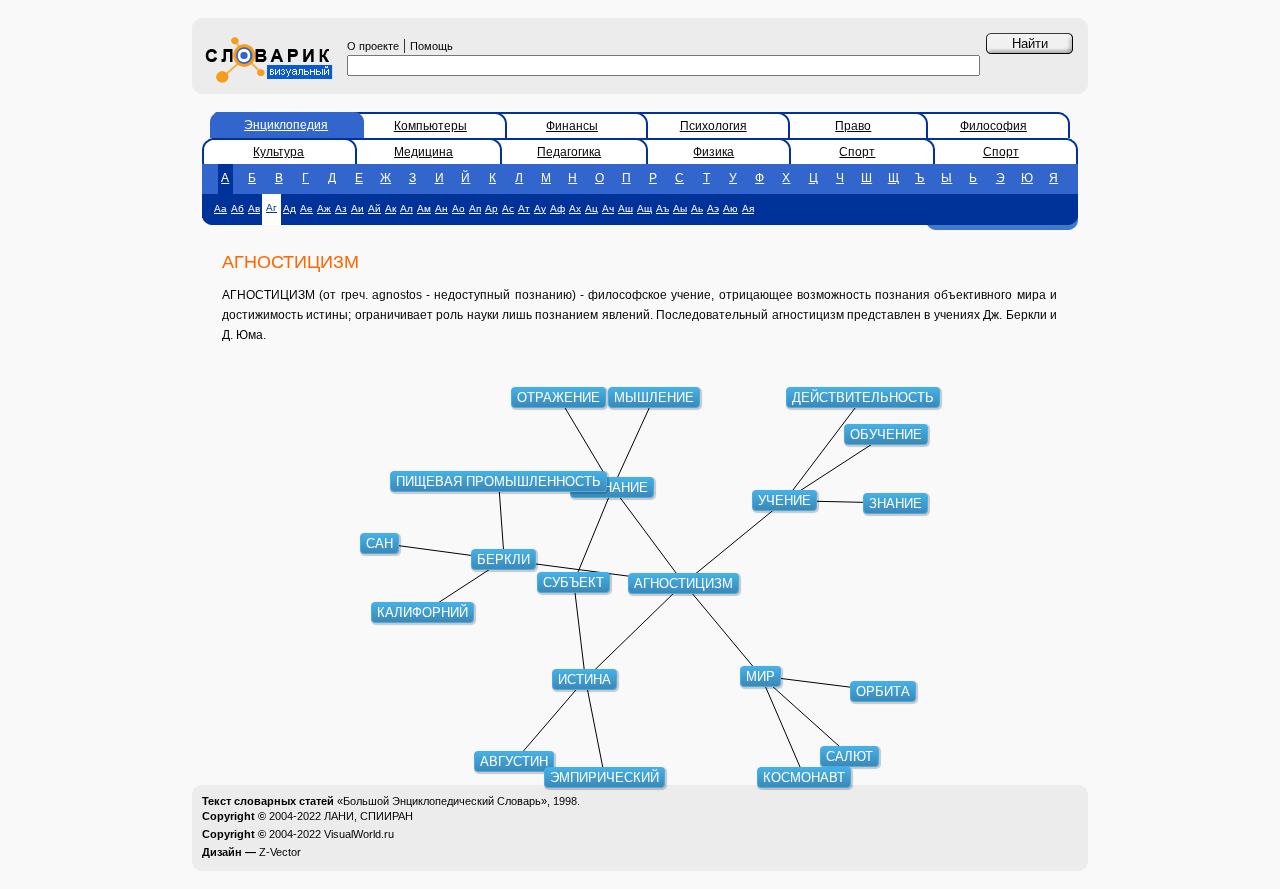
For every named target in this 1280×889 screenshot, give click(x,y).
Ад (289, 208)
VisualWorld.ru (359, 834)
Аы (680, 208)
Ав (254, 208)
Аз (341, 208)
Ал (406, 208)
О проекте (373, 46)
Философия (993, 126)
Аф (557, 208)
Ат (524, 208)
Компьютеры (430, 126)
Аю (730, 208)
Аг (271, 207)
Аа (220, 208)
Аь (697, 208)
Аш (625, 208)
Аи (357, 208)
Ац (591, 208)
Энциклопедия (286, 125)
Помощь (431, 46)
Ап (475, 208)
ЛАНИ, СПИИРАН (368, 816)
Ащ (644, 208)
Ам (424, 208)
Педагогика (569, 152)
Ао (458, 208)
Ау (540, 208)
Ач (608, 208)
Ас (508, 208)
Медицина (423, 152)
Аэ (713, 208)
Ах (575, 208)
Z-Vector (280, 852)
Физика (713, 152)
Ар (491, 208)
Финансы (572, 126)
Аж (324, 208)
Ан (441, 208)
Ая (748, 208)
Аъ (662, 208)
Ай (374, 208)
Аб (237, 208)
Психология (713, 126)
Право (853, 126)
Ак (390, 208)
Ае (306, 208)
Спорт (857, 152)
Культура (278, 152)
